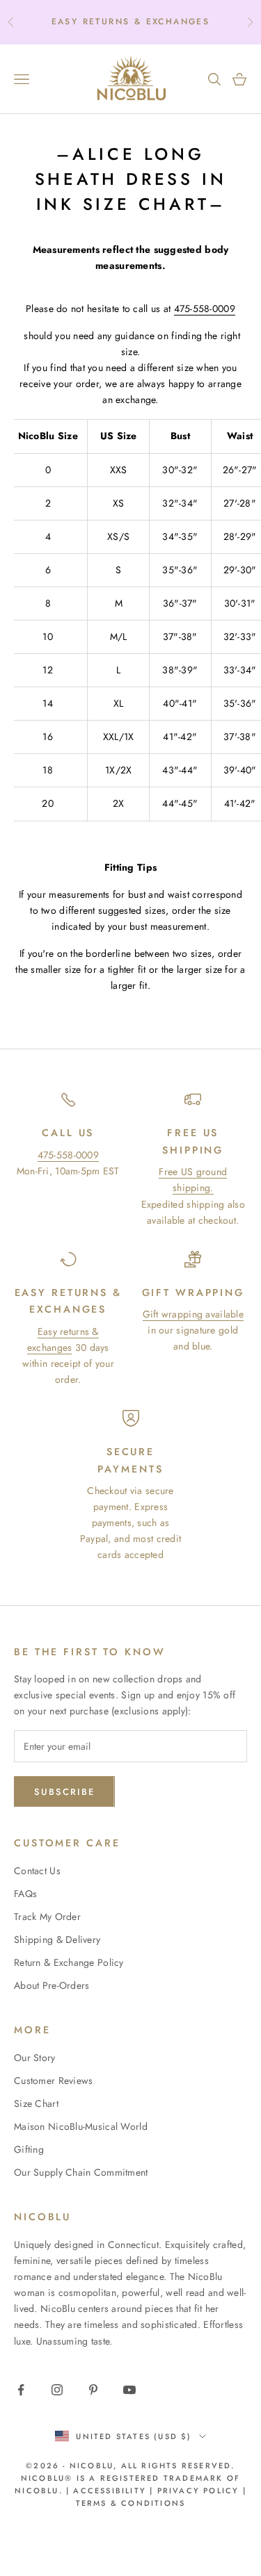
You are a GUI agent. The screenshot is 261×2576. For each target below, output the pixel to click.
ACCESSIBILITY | (115, 2491)
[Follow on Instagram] (57, 2390)
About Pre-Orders (52, 1985)
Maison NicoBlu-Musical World (81, 2126)
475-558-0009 (68, 1155)
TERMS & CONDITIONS (131, 2503)
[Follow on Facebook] (21, 2390)
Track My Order (47, 1917)
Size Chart (36, 2103)
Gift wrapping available (193, 1314)
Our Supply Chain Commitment (81, 2172)
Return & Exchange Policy (69, 1962)
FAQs (25, 1894)
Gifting (29, 2149)
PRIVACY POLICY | (202, 2491)
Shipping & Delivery (57, 1939)
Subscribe (64, 1792)
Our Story (35, 2058)
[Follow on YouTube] (129, 2390)
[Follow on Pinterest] (93, 2390)
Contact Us (37, 1871)
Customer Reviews (53, 2081)
